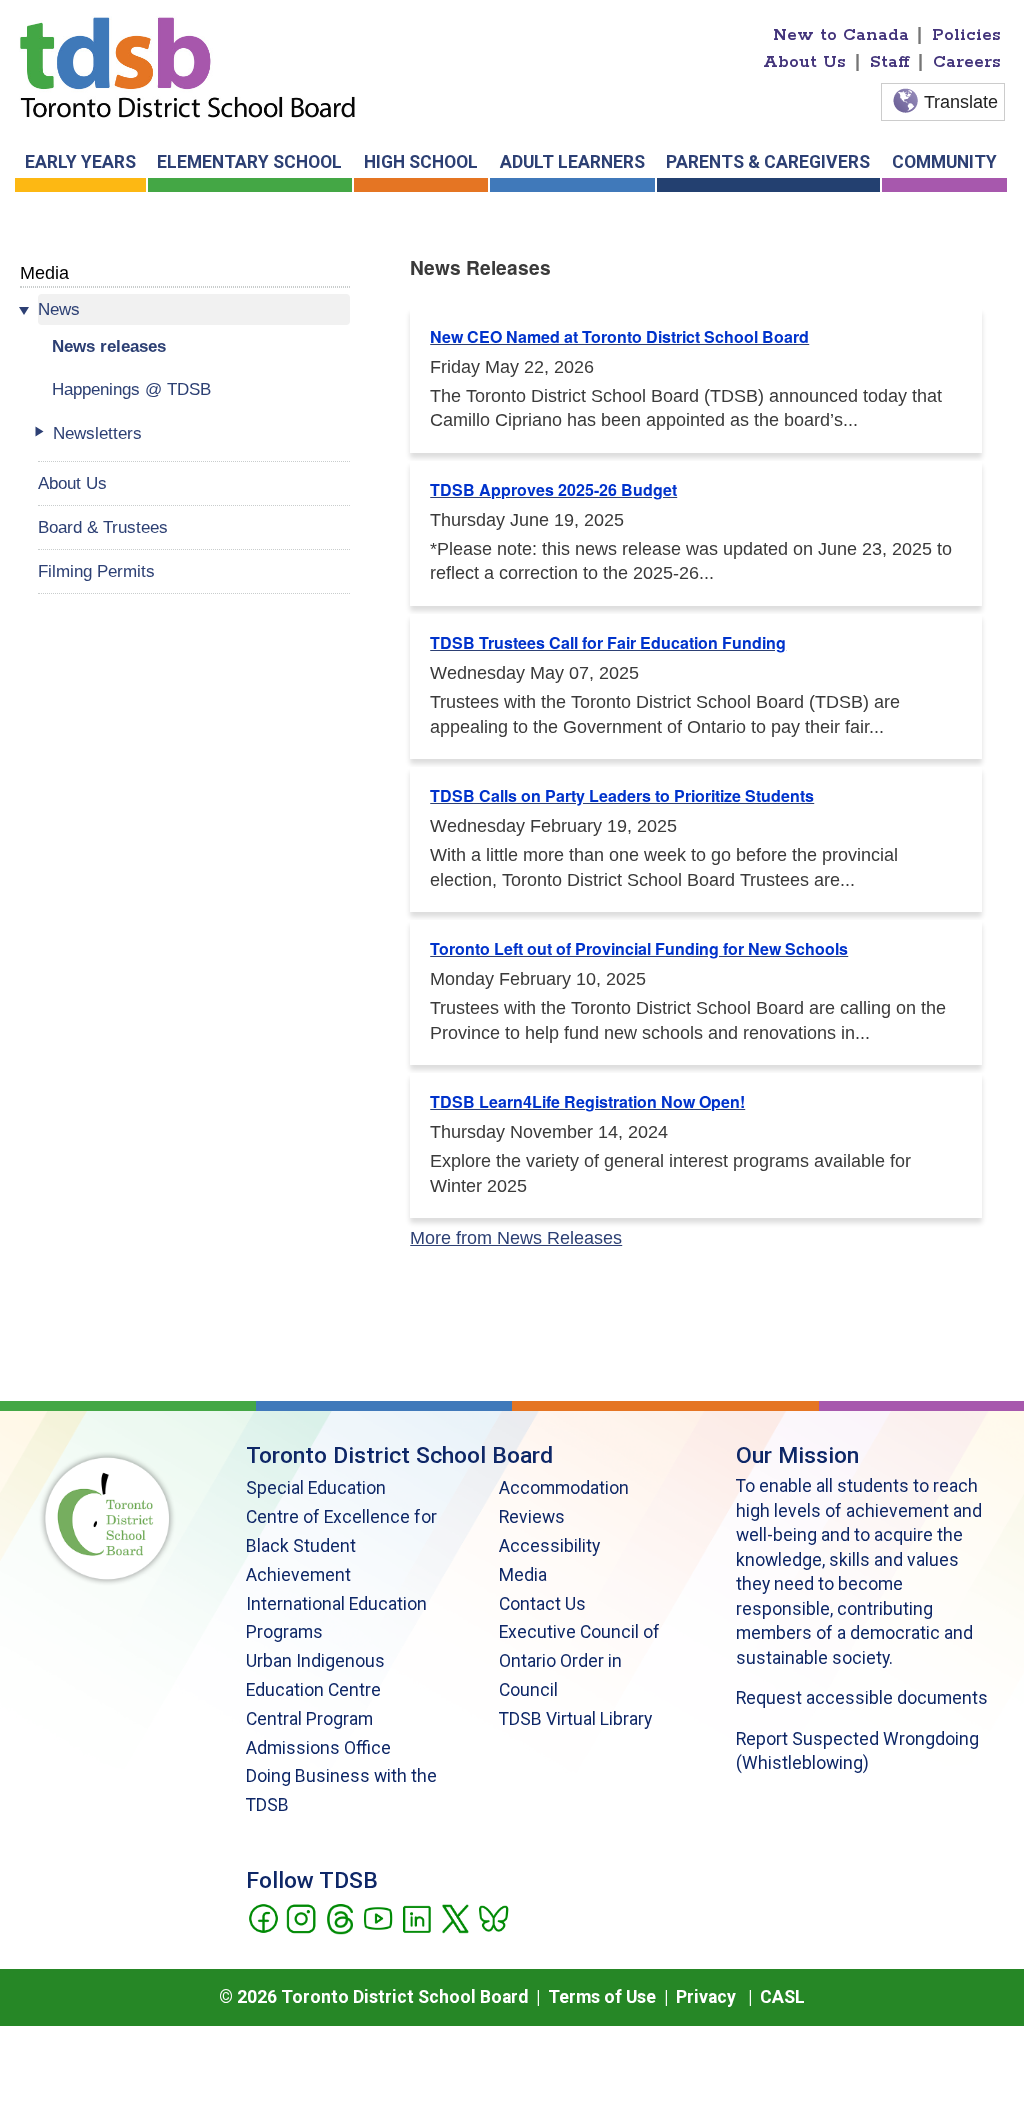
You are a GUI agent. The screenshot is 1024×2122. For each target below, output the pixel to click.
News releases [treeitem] (109, 346)
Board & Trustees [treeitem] (103, 527)
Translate (961, 102)
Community (944, 162)
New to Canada (841, 35)
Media (44, 272)
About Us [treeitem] (72, 483)
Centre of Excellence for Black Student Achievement (341, 1546)
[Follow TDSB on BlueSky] (492, 1917)
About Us (804, 62)
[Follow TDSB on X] (454, 1917)
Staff (890, 62)
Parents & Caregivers (768, 162)
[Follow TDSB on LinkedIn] (416, 1917)
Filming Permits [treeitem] (96, 571)
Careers (967, 62)
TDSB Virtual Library (575, 1719)
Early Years (80, 162)
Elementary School (249, 162)
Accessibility (549, 1546)
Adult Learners (572, 162)
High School (421, 162)
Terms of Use (602, 1997)
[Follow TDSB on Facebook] (262, 1917)
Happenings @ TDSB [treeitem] (131, 389)
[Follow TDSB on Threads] (339, 1917)
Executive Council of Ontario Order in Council (579, 1661)
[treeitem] (194, 309)
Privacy (706, 1997)
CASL (782, 1997)
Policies (966, 35)
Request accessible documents (862, 1698)
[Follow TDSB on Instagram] (300, 1917)
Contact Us (542, 1604)
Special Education (316, 1488)
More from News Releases (516, 1238)
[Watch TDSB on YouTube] (377, 1917)
